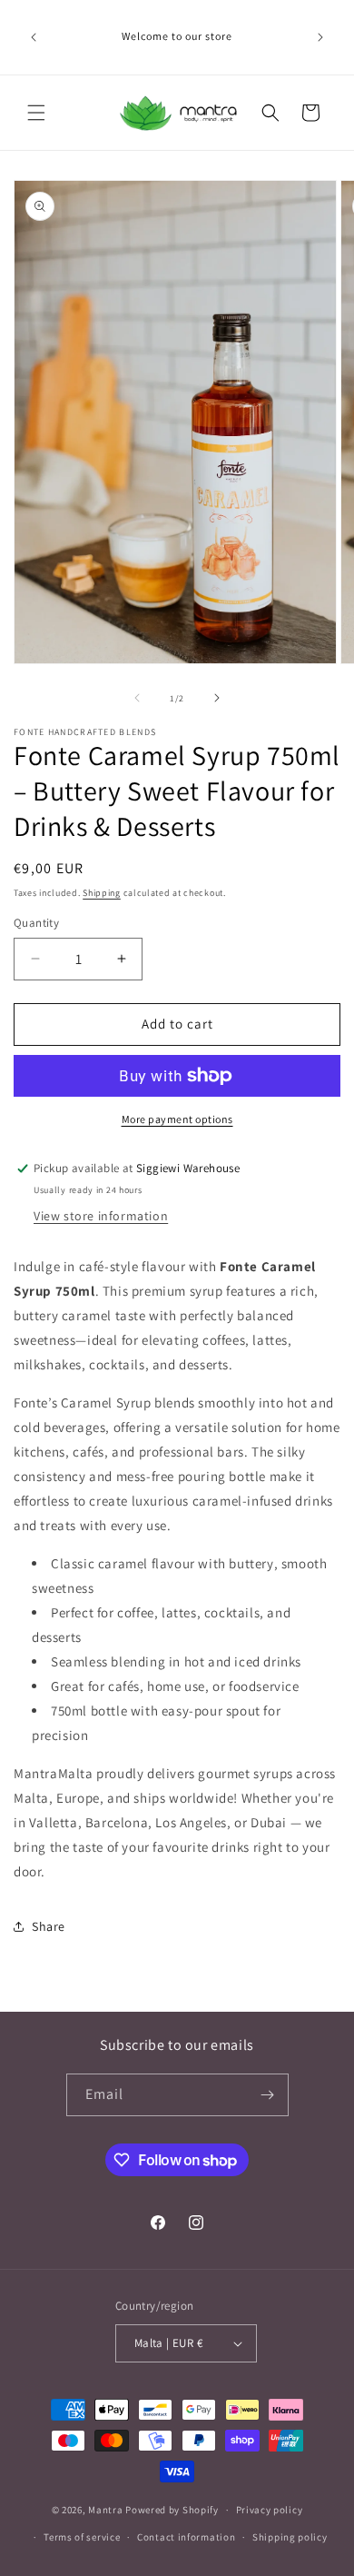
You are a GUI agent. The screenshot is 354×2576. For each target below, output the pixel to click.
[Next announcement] (320, 37)
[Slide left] (137, 698)
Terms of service (82, 2537)
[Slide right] (217, 698)
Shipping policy (290, 2537)
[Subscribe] (268, 2095)
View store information (101, 1216)
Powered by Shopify (172, 2510)
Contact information (186, 2537)
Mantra (105, 2510)
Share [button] (49, 1926)
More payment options (177, 1119)
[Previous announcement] (34, 37)
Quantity (36, 923)
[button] (36, 113)
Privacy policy (270, 2510)
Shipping (102, 893)
